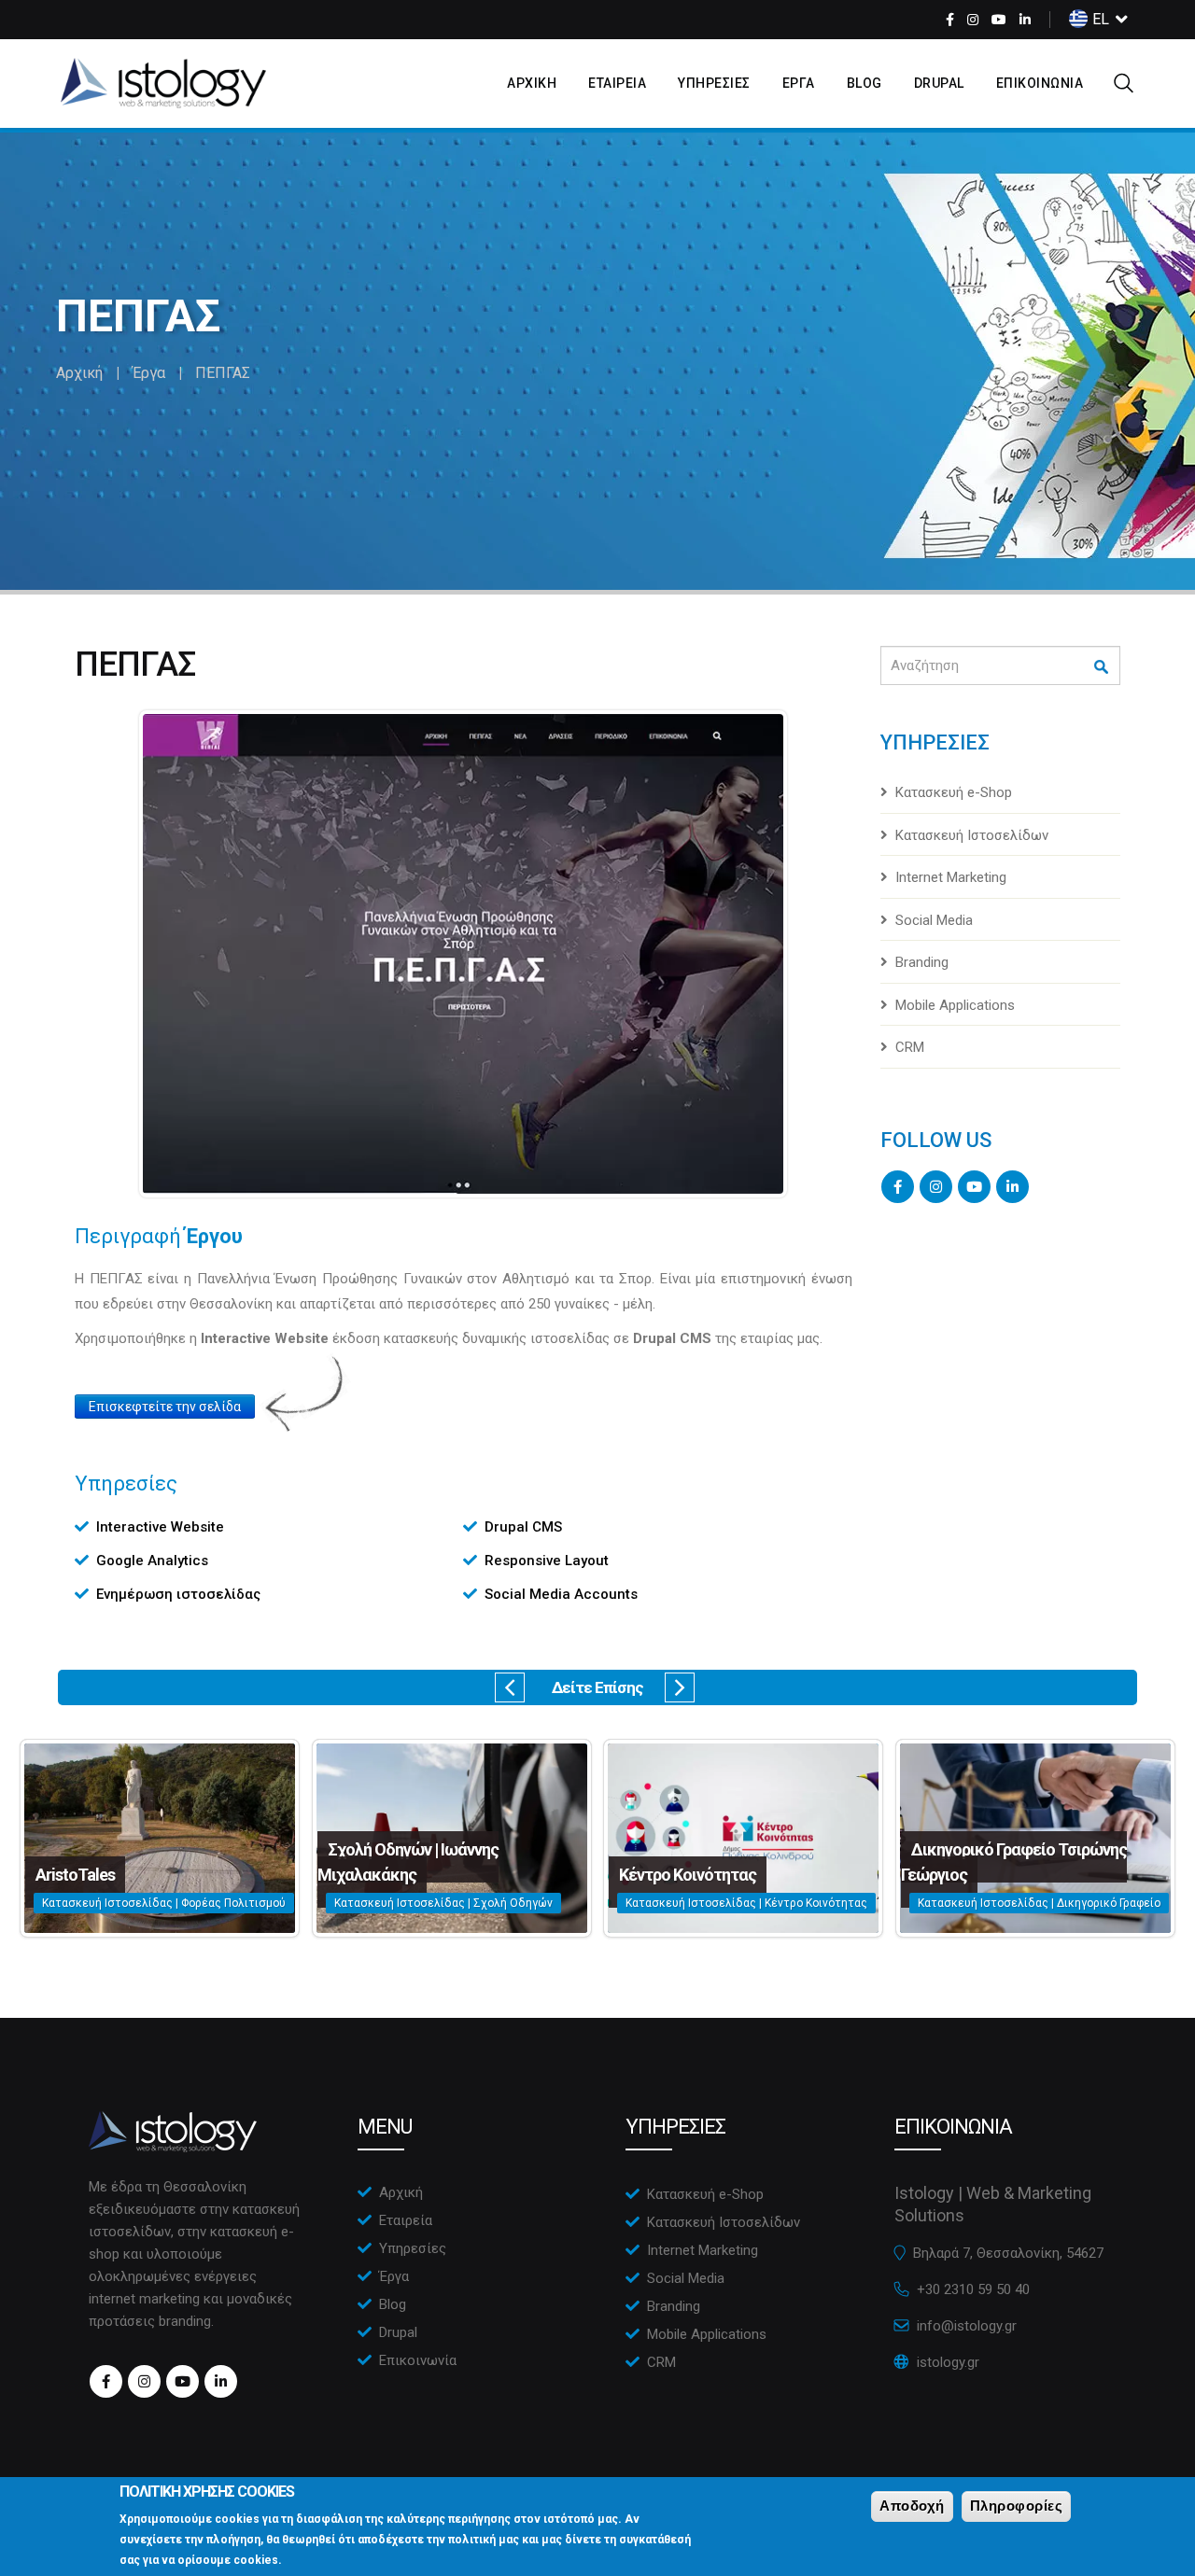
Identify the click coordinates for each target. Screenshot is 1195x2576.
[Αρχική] (163, 83)
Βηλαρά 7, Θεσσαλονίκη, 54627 (1008, 2253)
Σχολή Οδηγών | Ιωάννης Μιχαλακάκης (408, 1862)
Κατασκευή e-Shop (954, 792)
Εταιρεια (617, 83)
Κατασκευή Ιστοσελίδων (972, 835)
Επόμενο (680, 1687)
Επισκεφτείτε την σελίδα (165, 1407)
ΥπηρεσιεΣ (714, 83)
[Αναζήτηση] (1102, 666)
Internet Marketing (951, 877)
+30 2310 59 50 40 (973, 2289)
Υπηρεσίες (413, 2248)
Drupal (939, 83)
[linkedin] (1025, 20)
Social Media (934, 920)
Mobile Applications (955, 1005)
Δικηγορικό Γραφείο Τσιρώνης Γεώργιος (1014, 1862)
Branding (922, 962)
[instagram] (973, 20)
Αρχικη (532, 83)
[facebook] (950, 20)
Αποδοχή (912, 2506)
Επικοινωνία (418, 2360)
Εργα (799, 83)
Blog (865, 83)
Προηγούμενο (510, 1687)
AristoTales (75, 1875)
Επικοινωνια (1040, 83)
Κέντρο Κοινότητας (688, 1875)
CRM (910, 1047)
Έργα (149, 373)
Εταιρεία (406, 2220)
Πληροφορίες (1017, 2506)
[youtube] (999, 20)
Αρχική (79, 373)
